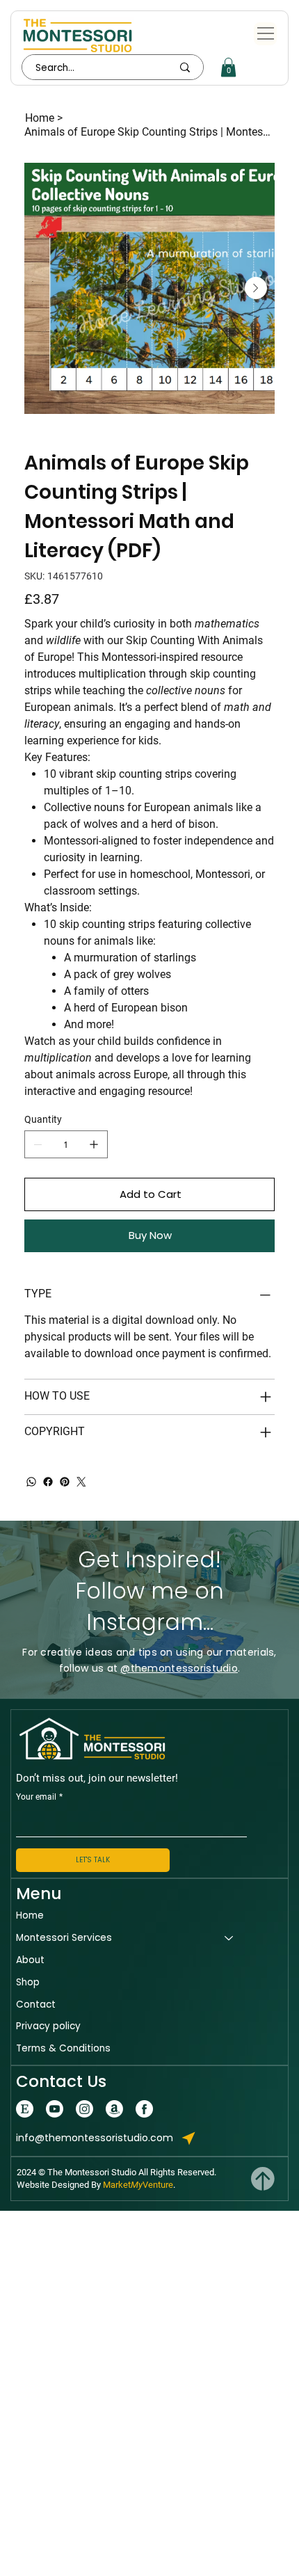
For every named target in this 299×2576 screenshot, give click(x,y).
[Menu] (265, 34)
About (30, 1960)
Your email (39, 1797)
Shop (28, 1982)
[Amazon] (114, 2109)
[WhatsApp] (31, 1482)
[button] (228, 67)
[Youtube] (55, 2109)
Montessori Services (64, 1938)
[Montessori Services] (229, 1938)
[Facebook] (48, 1482)
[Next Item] (256, 288)
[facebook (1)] (144, 2109)
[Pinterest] (65, 1482)
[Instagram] (84, 2109)
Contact (36, 2005)
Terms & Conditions (63, 2048)
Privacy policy (48, 2026)
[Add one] (94, 1144)
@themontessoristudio (179, 1668)
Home (30, 1915)
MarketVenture (138, 2185)
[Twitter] (81, 1482)
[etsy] (25, 2109)
